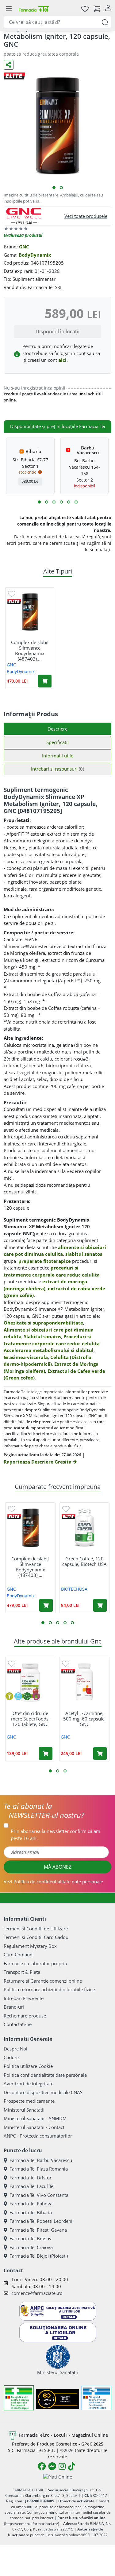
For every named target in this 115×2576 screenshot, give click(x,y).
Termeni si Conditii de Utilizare (36, 1929)
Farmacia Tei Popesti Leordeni (41, 2221)
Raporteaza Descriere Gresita (38, 1462)
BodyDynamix (35, 255)
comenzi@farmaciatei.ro (37, 2293)
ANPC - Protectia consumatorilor (38, 2136)
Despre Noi (15, 2049)
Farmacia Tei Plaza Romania (39, 2169)
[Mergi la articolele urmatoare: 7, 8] (61, 502)
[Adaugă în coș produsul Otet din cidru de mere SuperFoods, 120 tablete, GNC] (46, 1753)
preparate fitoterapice (45, 1261)
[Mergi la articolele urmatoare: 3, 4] (47, 502)
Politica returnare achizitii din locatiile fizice (49, 1989)
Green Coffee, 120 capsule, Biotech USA (84, 1561)
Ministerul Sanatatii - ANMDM (35, 2118)
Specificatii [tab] (57, 742)
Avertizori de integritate (29, 2083)
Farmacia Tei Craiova (31, 2247)
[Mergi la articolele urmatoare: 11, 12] (76, 502)
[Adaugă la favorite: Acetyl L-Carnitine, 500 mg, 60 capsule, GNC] (66, 1663)
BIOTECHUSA (74, 1589)
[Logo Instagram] (62, 2466)
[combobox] (57, 22)
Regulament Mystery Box (30, 1946)
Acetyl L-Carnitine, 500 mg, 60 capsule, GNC (84, 1719)
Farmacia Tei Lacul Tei (32, 2186)
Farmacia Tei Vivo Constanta (39, 2195)
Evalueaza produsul (23, 235)
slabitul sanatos (84, 1254)
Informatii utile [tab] (58, 756)
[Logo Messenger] (52, 2466)
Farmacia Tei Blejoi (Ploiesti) (39, 2256)
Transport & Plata (22, 1972)
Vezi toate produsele (86, 216)
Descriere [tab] (57, 729)
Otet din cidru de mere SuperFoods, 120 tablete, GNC (30, 1719)
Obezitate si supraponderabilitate (43, 1323)
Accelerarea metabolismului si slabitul (49, 1350)
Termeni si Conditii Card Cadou (36, 1937)
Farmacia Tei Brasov (31, 2238)
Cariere (11, 2058)
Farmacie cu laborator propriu (35, 1963)
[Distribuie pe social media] (9, 65)
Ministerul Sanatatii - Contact (34, 2127)
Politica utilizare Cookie (28, 2066)
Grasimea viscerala (26, 1357)
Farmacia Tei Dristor (31, 2178)
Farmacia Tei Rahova (31, 2204)
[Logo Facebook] (42, 2466)
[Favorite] (85, 8)
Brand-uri (14, 2007)
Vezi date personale (53, 1882)
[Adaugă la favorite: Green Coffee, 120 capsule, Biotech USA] (66, 1509)
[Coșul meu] (97, 8)
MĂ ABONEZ (58, 1867)
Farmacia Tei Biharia (31, 2212)
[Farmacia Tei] (34, 8)
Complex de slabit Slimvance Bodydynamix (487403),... (30, 650)
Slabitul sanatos (42, 1336)
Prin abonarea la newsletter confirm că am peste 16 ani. (56, 1835)
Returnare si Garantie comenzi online (43, 1981)
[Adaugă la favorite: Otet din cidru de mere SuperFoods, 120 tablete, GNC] (12, 1663)
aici (62, 360)
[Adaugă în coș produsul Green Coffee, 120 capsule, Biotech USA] (100, 1605)
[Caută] (105, 22)
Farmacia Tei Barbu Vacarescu (41, 2160)
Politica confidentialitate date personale (45, 2075)
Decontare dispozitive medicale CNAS (43, 2092)
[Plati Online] (58, 2477)
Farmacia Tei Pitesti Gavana (38, 2230)
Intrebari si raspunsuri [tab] (57, 769)
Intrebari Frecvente (24, 1998)
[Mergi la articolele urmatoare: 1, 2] (39, 502)
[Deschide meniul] (9, 9)
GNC (24, 247)
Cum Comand (18, 1955)
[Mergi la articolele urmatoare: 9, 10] (69, 502)
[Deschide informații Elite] (14, 601)
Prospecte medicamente (29, 2101)
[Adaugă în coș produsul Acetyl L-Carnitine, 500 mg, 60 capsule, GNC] (100, 1753)
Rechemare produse (25, 2016)
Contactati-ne (18, 2024)
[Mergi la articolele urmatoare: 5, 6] (54, 502)
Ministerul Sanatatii (24, 2110)
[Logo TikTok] (72, 2466)
